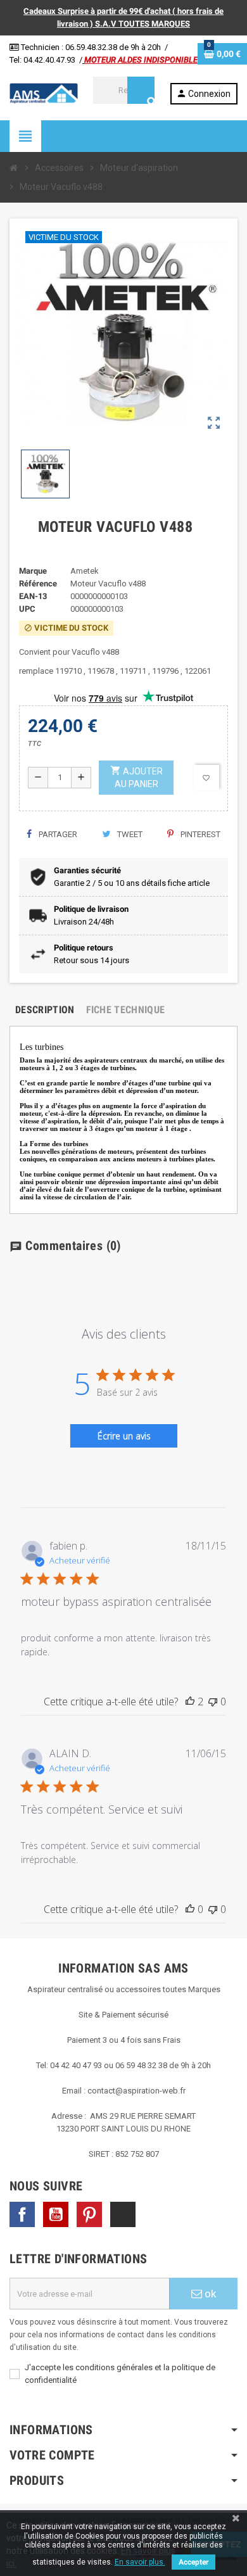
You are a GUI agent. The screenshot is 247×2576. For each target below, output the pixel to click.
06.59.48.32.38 (91, 47)
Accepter (193, 2562)
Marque (33, 571)
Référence (38, 584)
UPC (27, 609)
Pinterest (199, 834)
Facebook (22, 2214)
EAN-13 (33, 596)
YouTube (56, 2214)
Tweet (129, 834)
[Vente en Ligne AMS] (44, 93)
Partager (57, 834)
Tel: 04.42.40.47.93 (42, 60)
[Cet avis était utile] (190, 1702)
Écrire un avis (124, 1436)
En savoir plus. (140, 2562)
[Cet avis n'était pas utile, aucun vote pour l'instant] (213, 1702)
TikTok (123, 2214)
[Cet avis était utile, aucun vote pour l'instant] (190, 1909)
